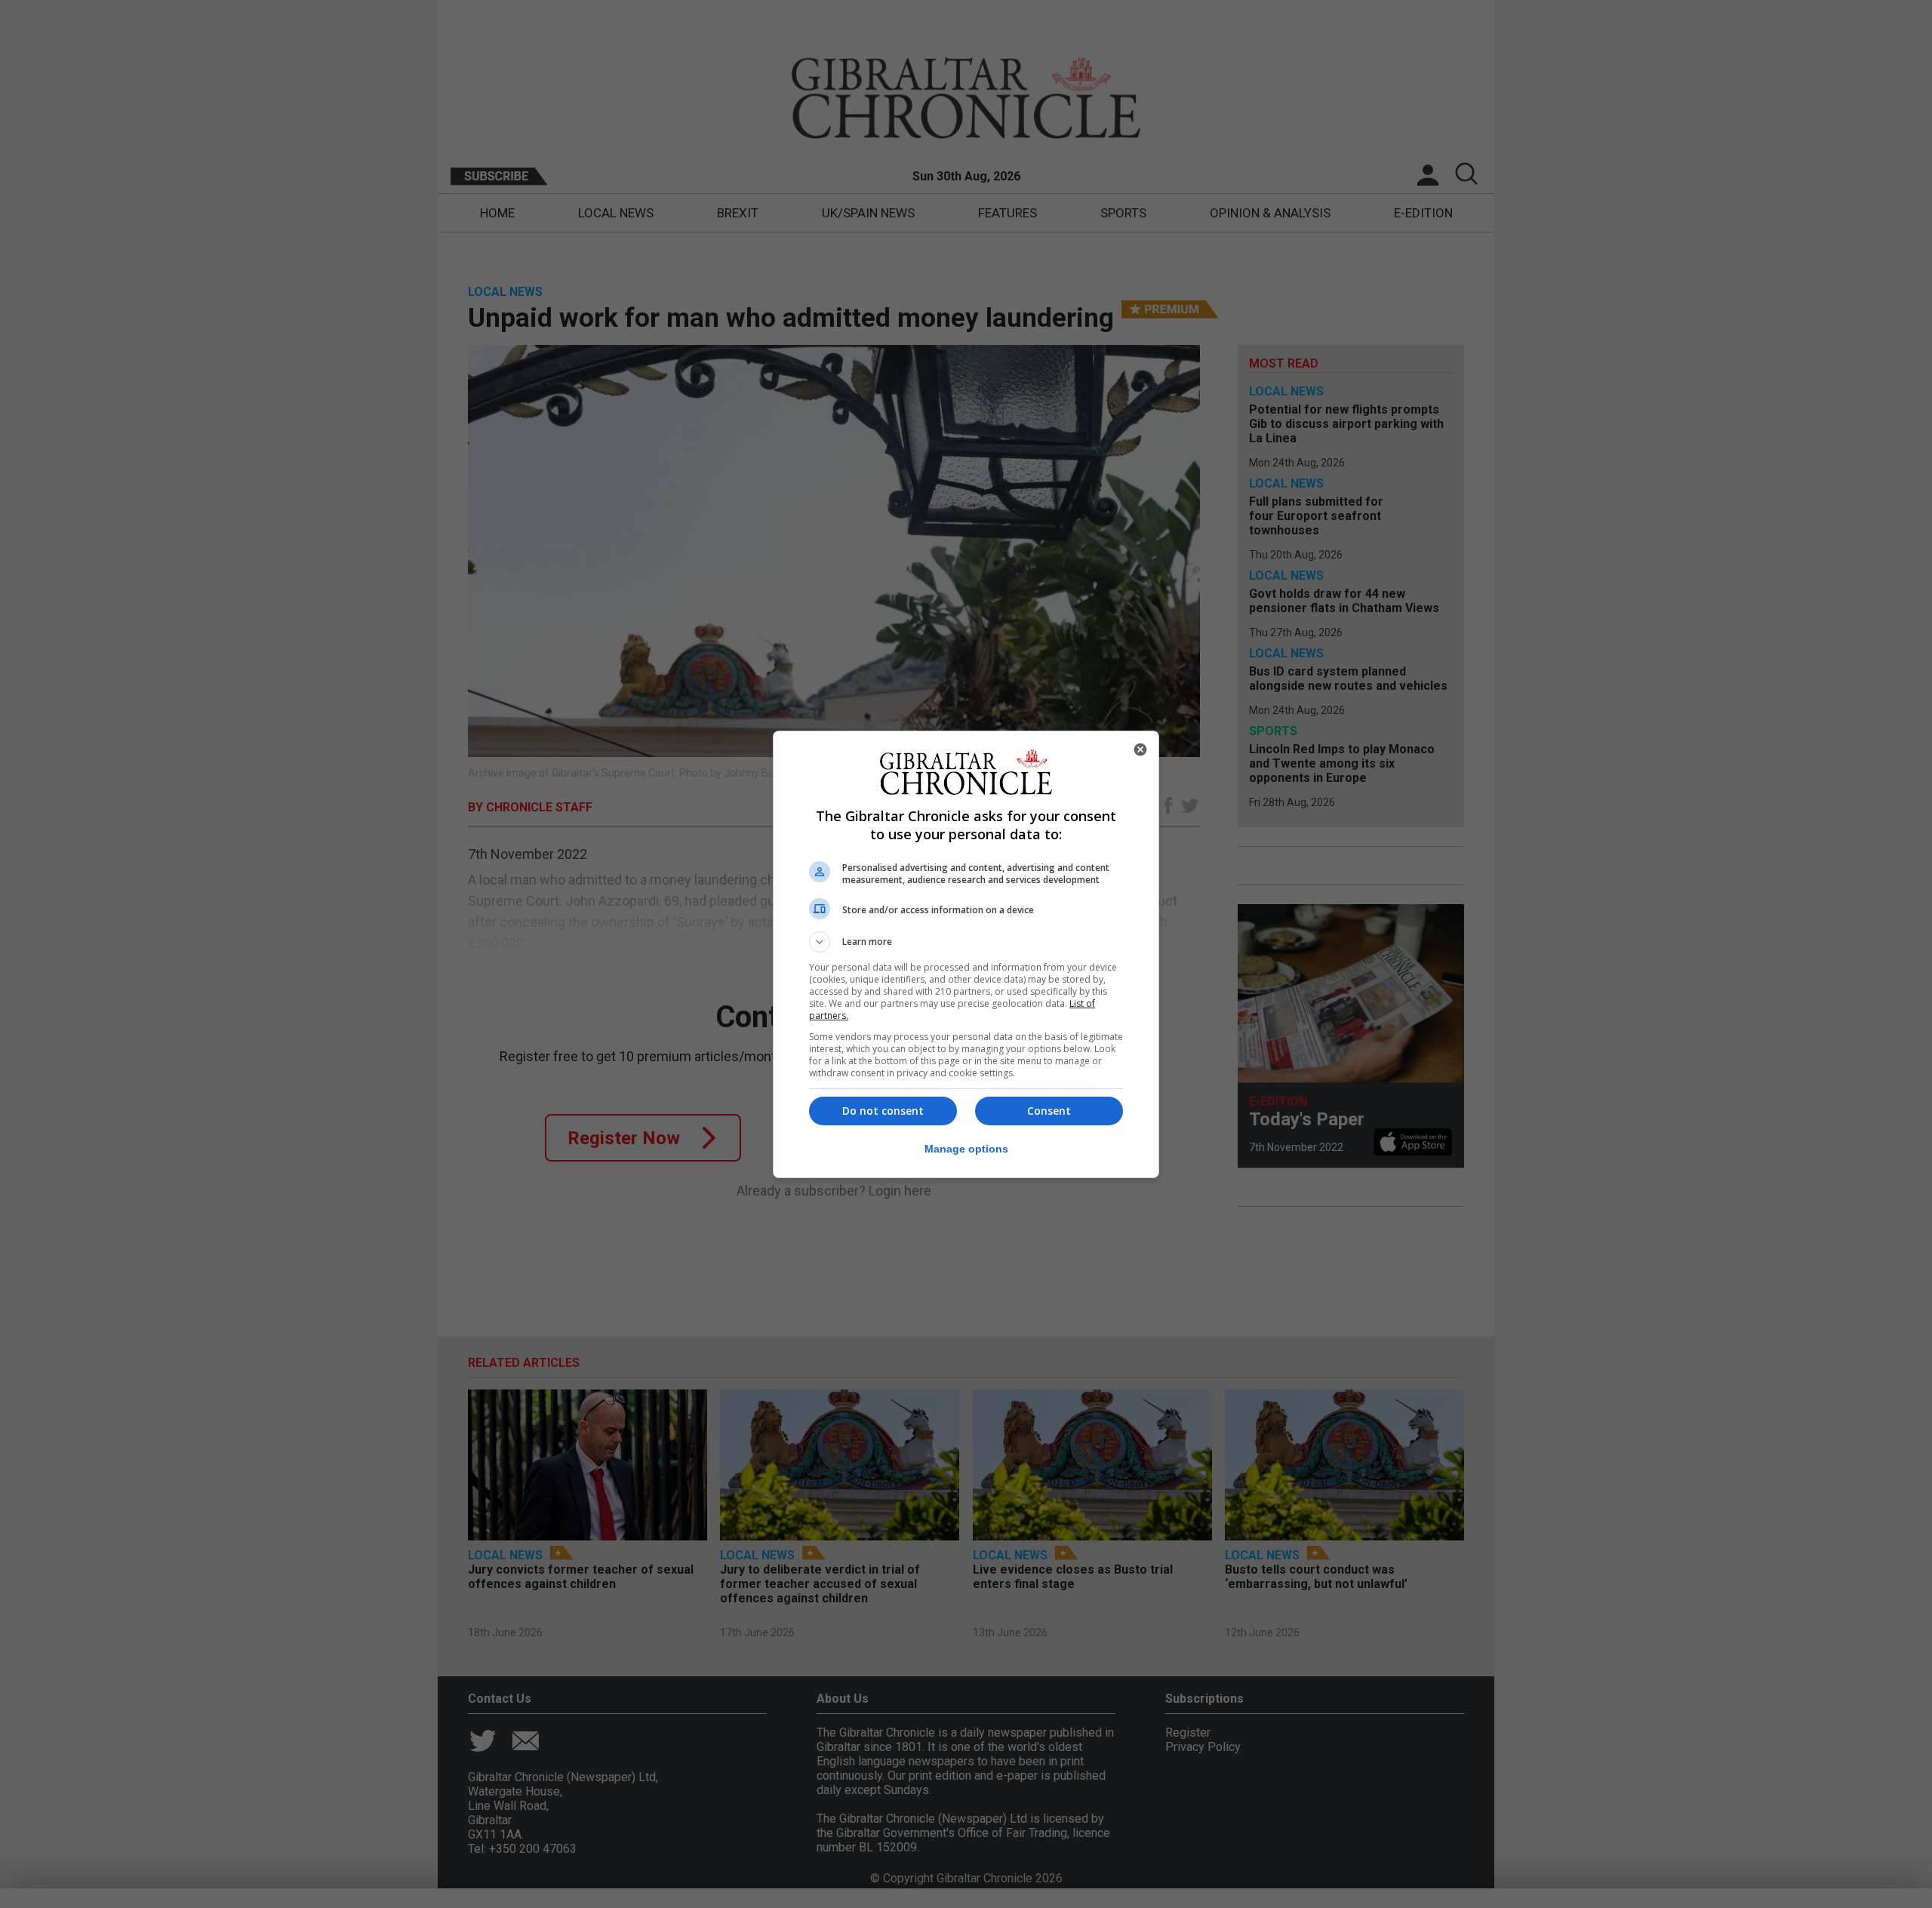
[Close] (1140, 749)
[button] (966, 942)
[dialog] (966, 954)
